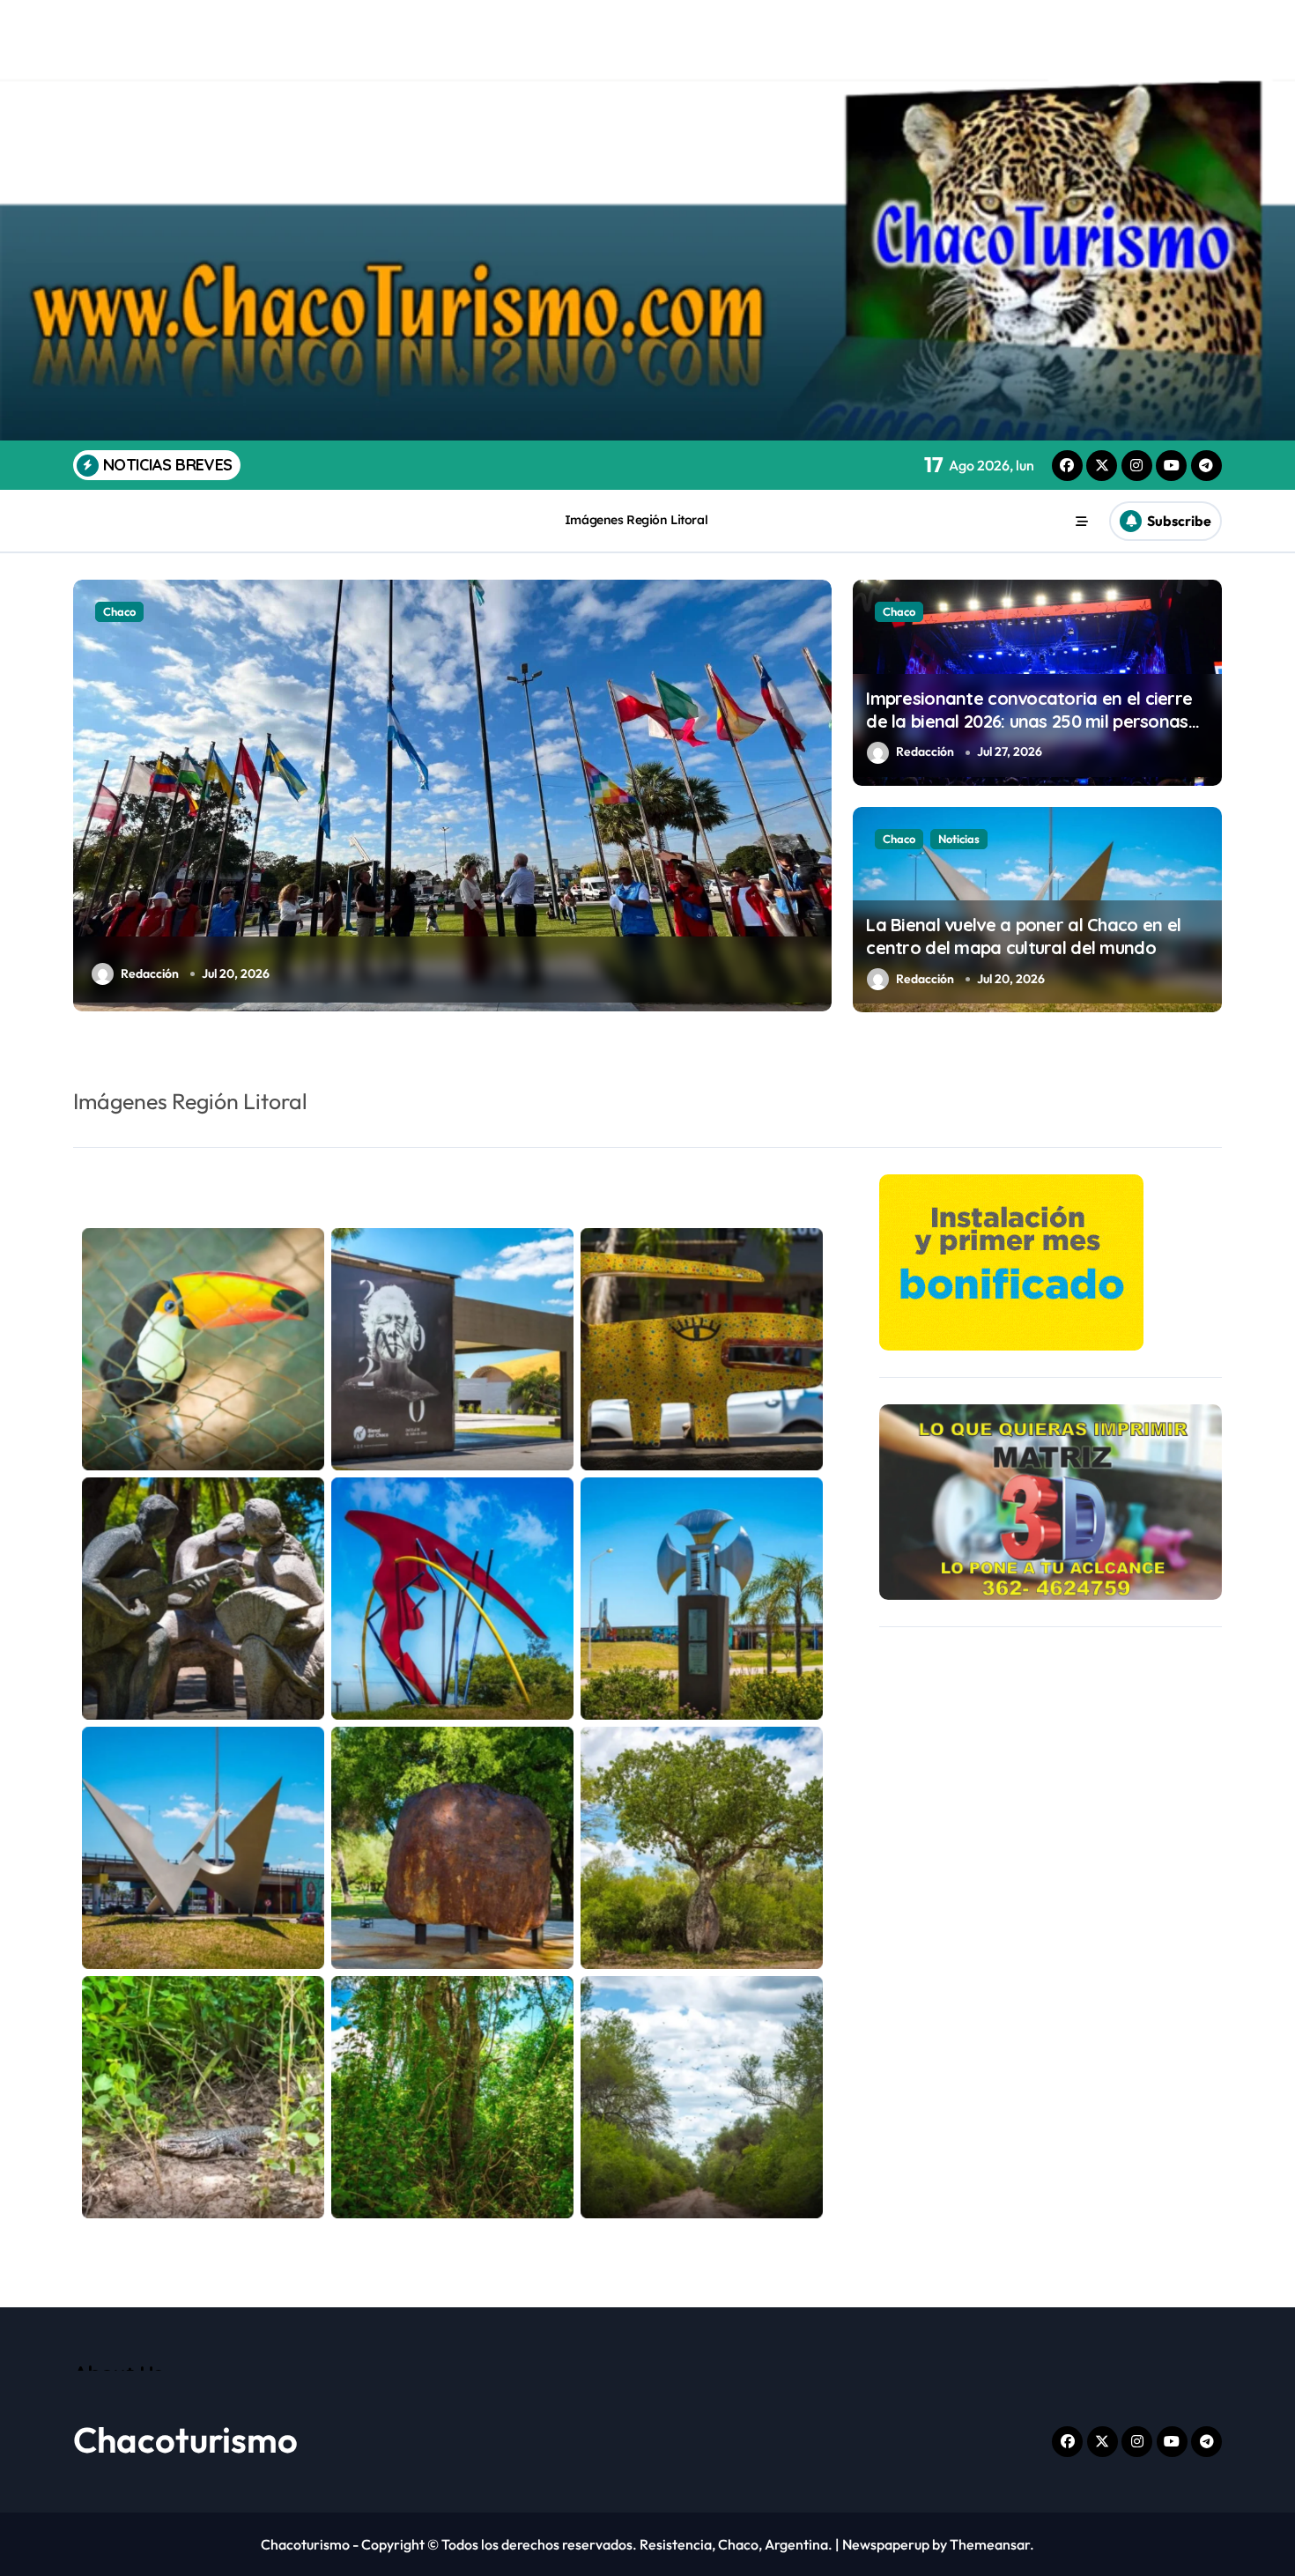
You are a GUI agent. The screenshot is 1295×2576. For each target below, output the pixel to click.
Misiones (125, 611)
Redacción (925, 751)
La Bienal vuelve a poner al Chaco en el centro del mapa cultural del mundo (1023, 936)
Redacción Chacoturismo (190, 973)
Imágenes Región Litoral (636, 520)
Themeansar (990, 2544)
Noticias (959, 839)
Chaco (899, 611)
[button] (814, 795)
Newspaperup (886, 2544)
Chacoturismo (185, 2439)
